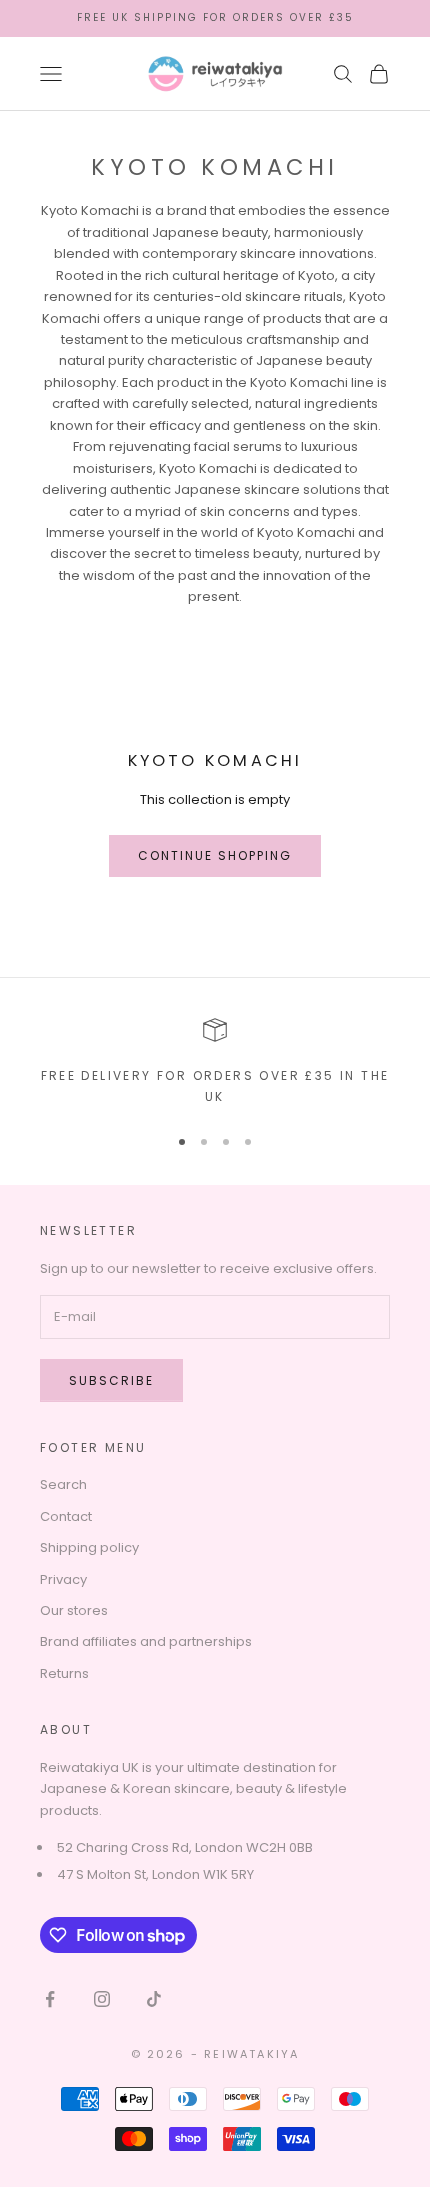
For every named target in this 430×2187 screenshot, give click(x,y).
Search (63, 1484)
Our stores (74, 1610)
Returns (64, 1673)
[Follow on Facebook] (50, 1999)
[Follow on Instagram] (102, 1999)
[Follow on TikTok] (154, 1999)
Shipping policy (89, 1547)
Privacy (63, 1579)
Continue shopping (215, 855)
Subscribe (111, 1380)
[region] (215, 1062)
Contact (66, 1516)
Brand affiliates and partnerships (146, 1641)
